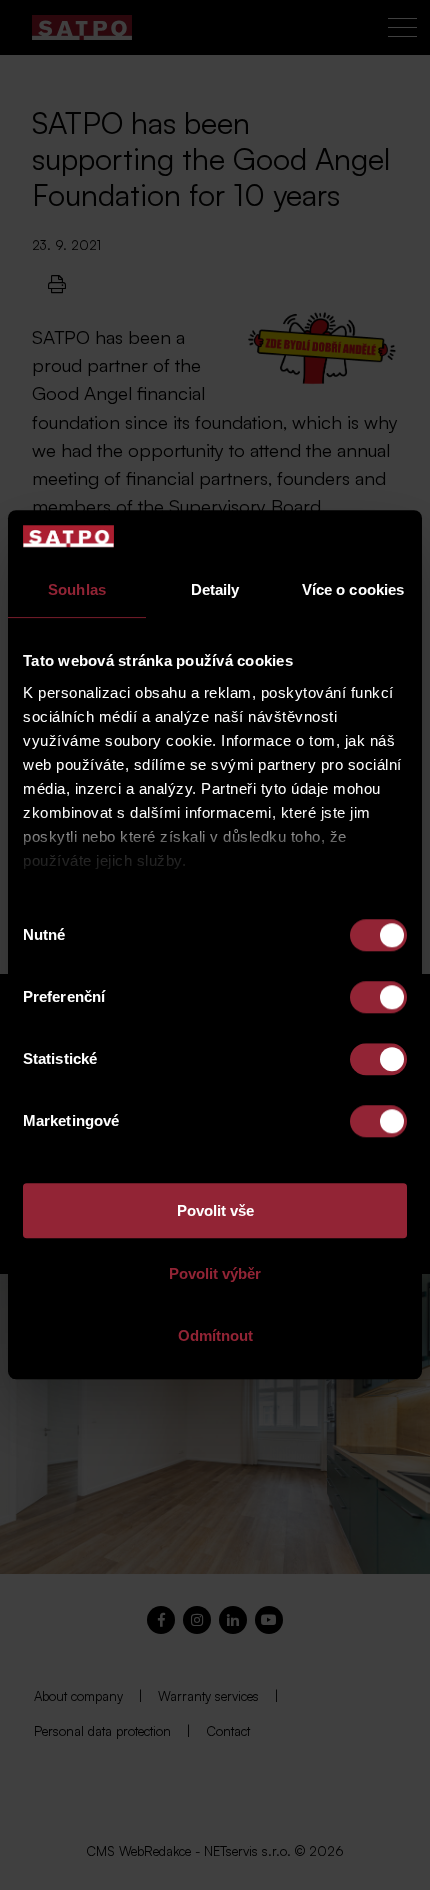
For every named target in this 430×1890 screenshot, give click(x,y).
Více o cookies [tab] (353, 590)
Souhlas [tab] (77, 590)
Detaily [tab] (215, 590)
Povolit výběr (215, 1273)
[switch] (378, 998)
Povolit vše (215, 1211)
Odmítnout (215, 1336)
